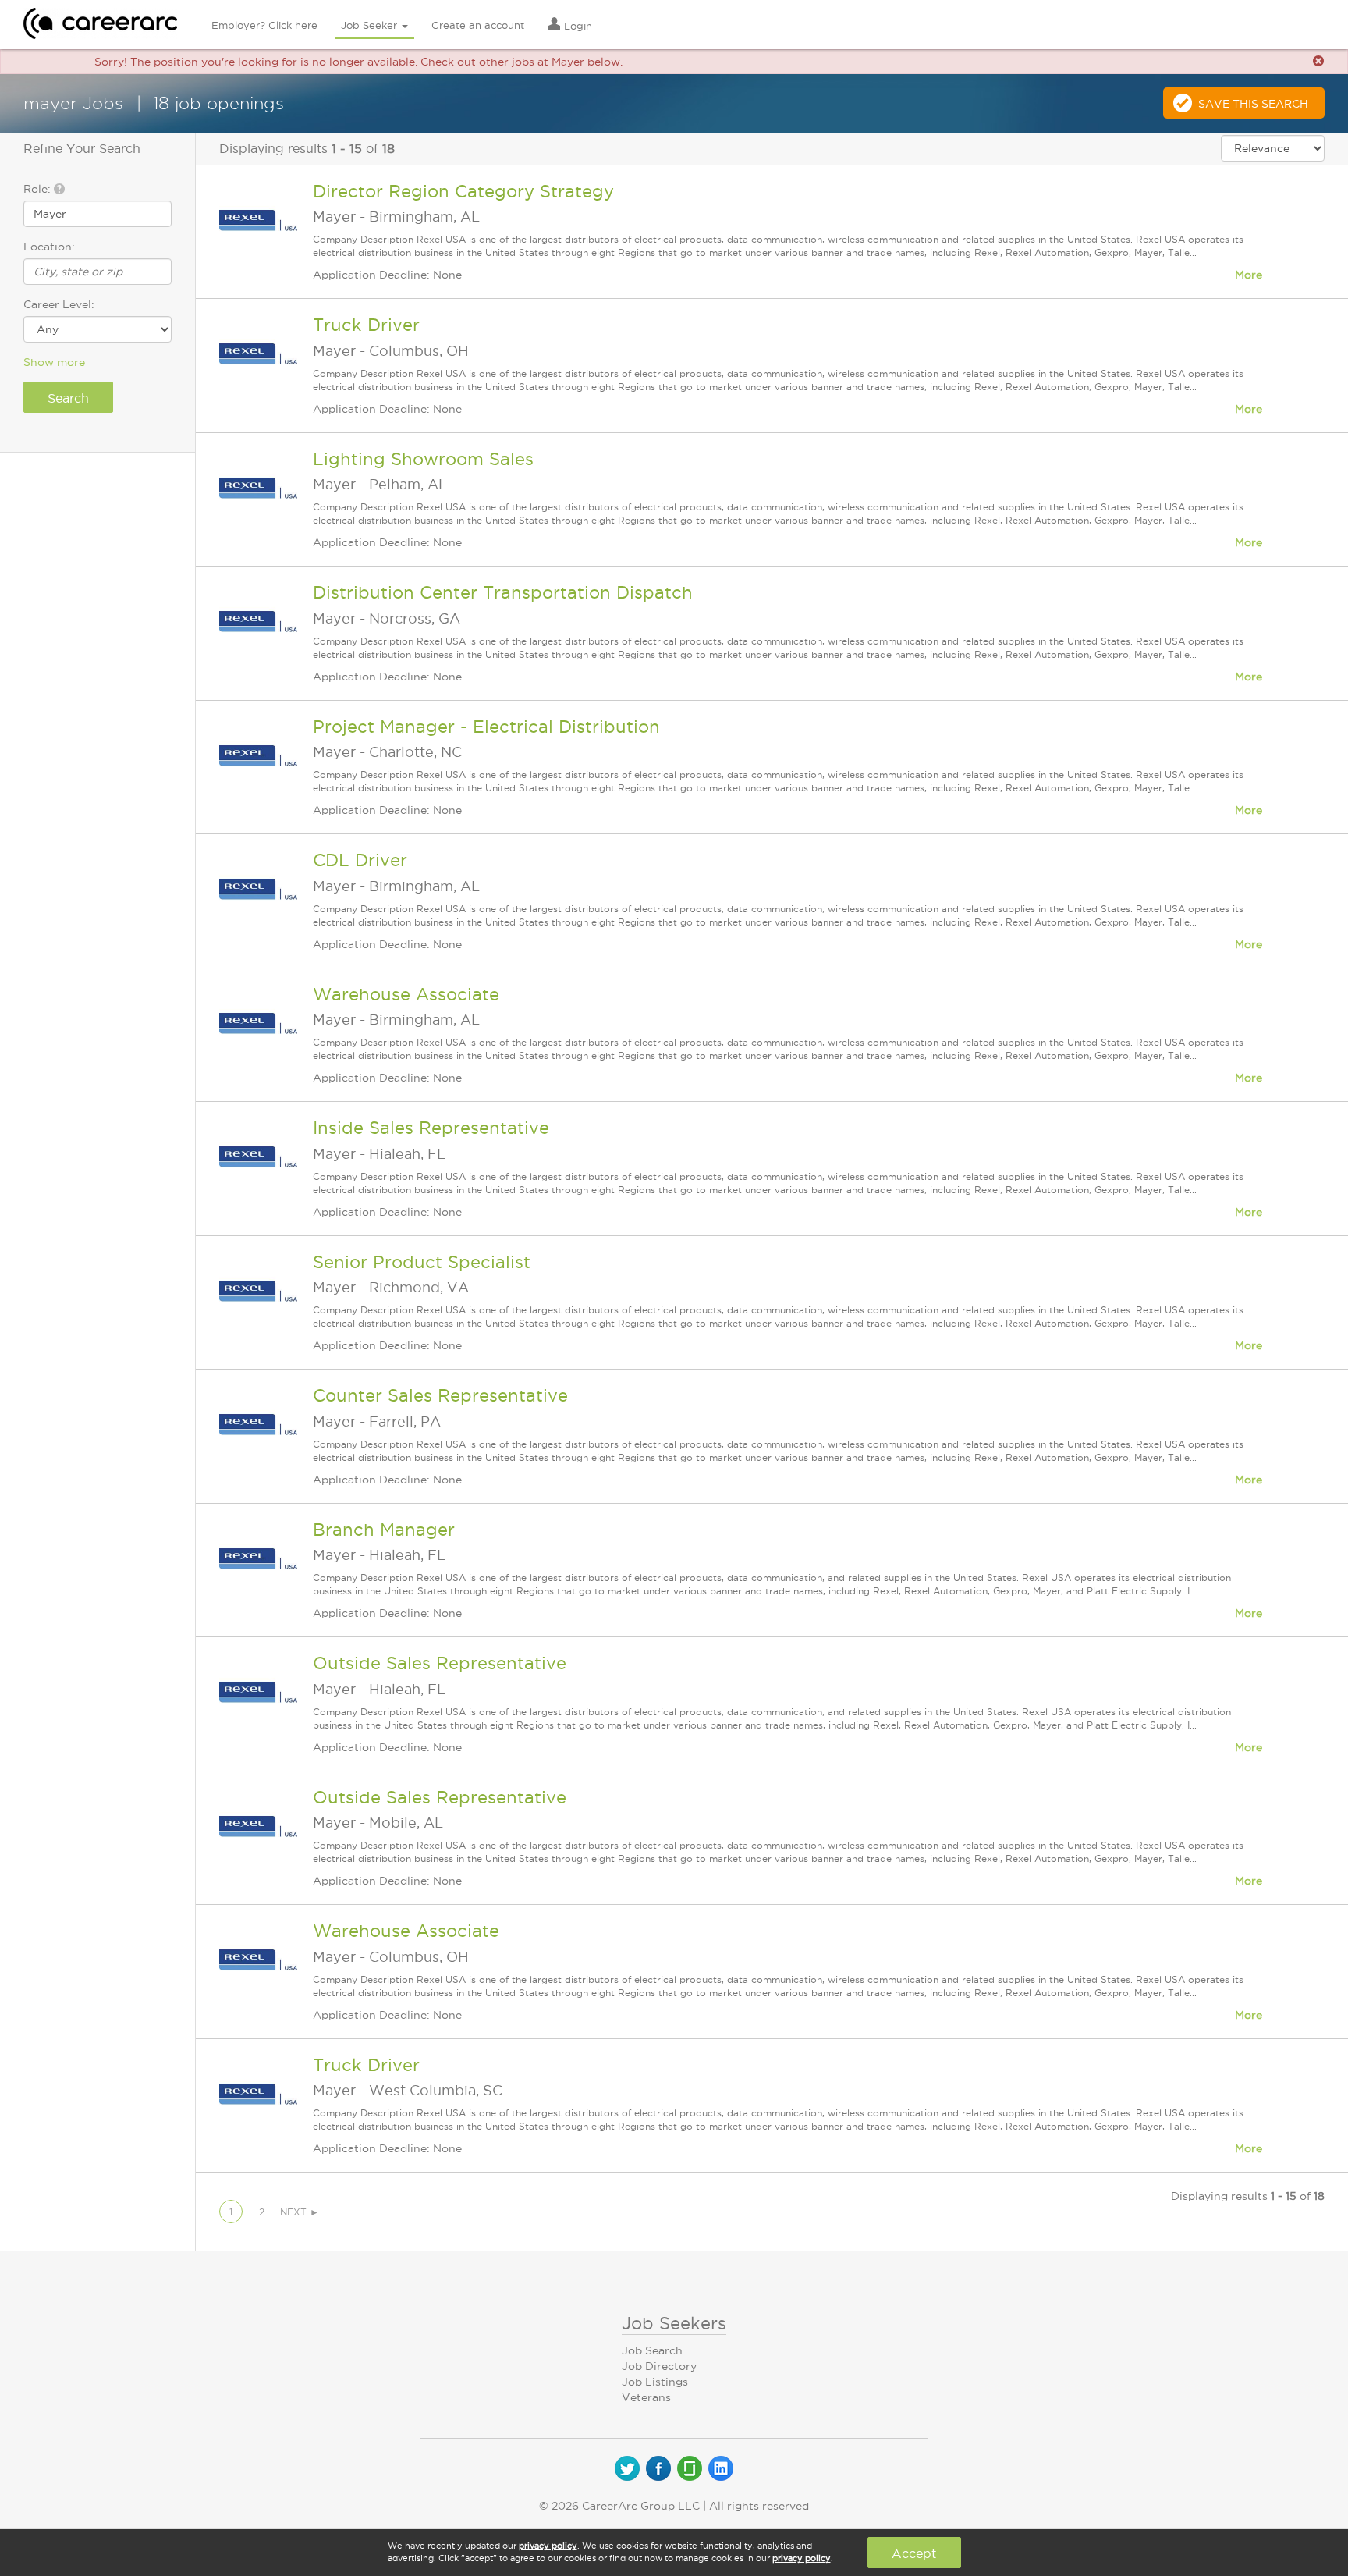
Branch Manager (384, 1530)
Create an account (478, 25)
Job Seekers (674, 2323)
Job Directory (659, 2366)
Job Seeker (371, 25)
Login (576, 26)
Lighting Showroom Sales (423, 459)
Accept (914, 2553)
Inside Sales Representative (431, 1128)
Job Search (652, 2350)
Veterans (646, 2397)
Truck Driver (366, 325)
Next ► (300, 2212)
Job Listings (655, 2382)
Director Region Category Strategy (463, 191)
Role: (39, 189)
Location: (49, 247)
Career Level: (59, 304)
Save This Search (1253, 104)
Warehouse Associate (406, 994)
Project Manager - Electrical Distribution (486, 727)
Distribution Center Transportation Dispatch (503, 592)
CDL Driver (360, 860)
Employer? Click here (264, 25)
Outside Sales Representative (440, 1663)
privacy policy (548, 2546)
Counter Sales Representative (440, 1395)
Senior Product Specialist (422, 1262)
